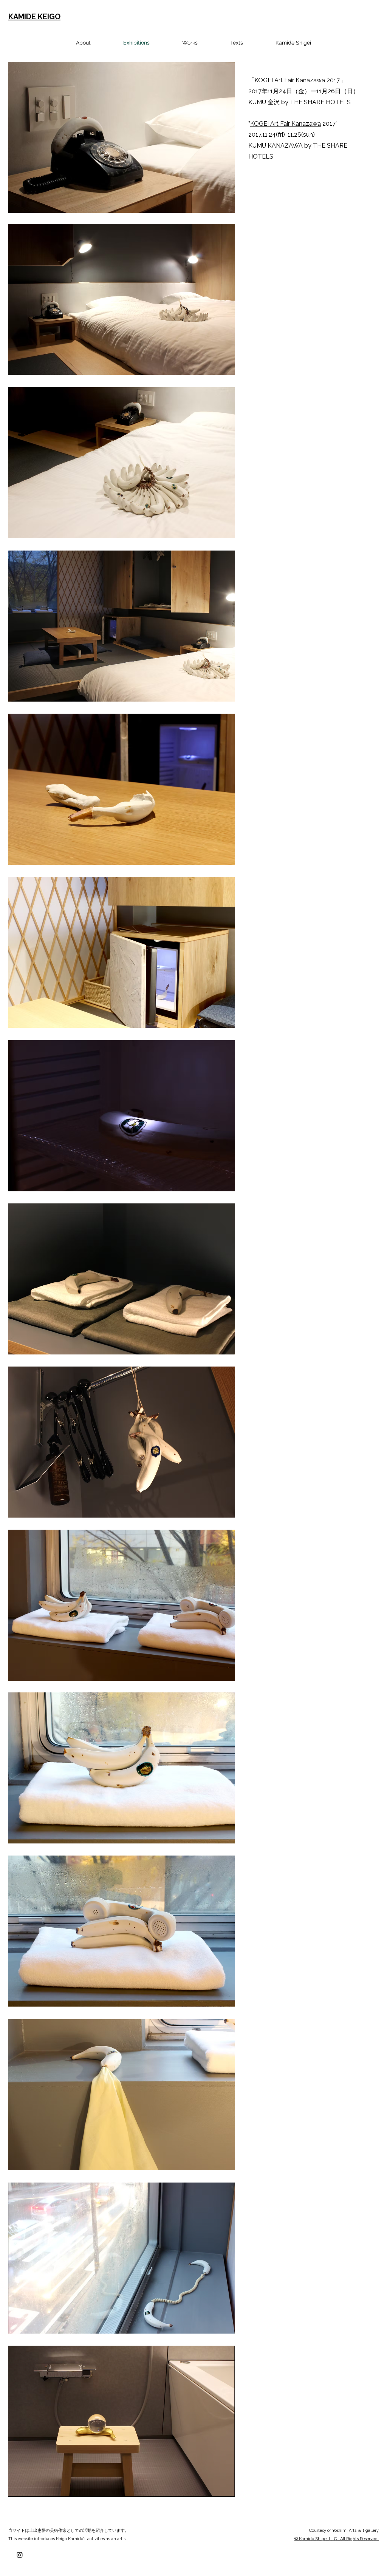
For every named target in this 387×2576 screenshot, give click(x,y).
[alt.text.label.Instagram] (20, 2555)
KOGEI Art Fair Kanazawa (290, 80)
